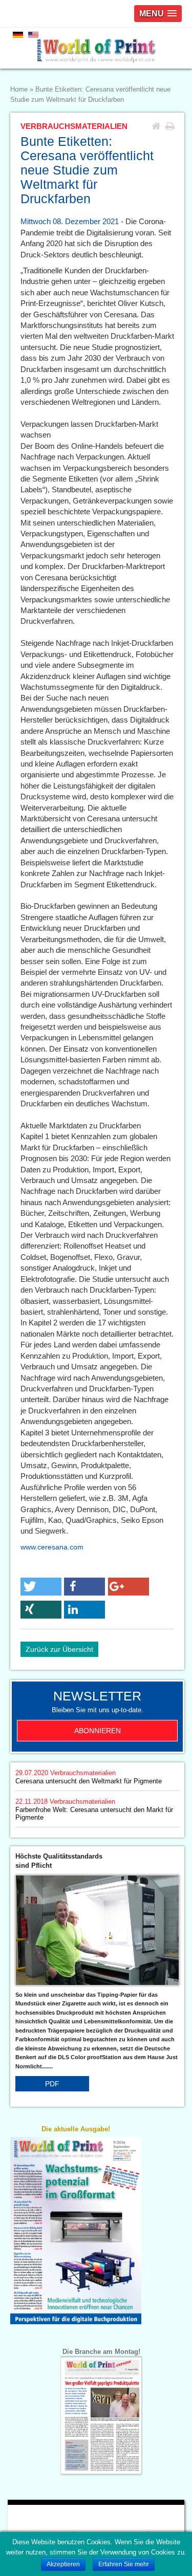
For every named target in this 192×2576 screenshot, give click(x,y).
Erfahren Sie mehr (124, 2564)
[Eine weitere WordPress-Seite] (96, 48)
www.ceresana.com (52, 1547)
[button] (41, 1587)
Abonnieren (98, 1731)
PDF (52, 2084)
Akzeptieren (63, 2564)
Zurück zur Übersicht (59, 1649)
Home (19, 90)
